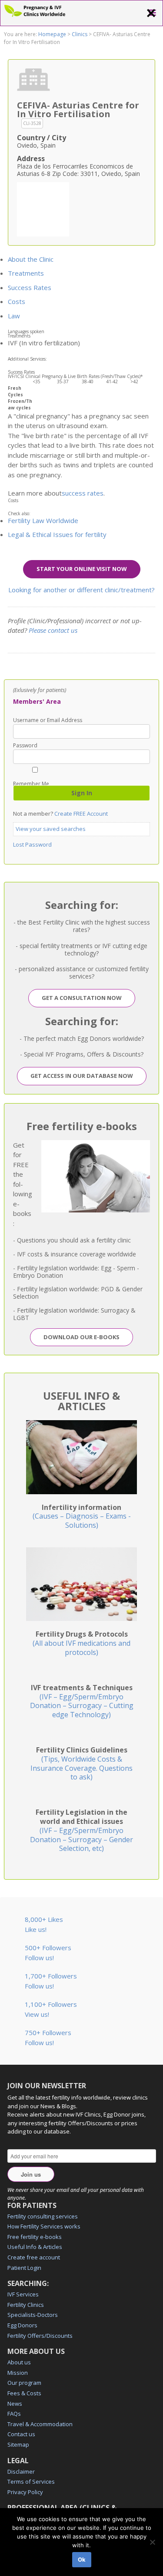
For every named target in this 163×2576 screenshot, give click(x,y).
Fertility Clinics (26, 2305)
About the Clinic (31, 259)
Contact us (21, 2434)
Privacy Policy (25, 2492)
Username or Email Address (48, 720)
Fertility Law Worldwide (43, 520)
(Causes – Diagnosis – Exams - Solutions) (82, 1516)
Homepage (52, 34)
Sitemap (18, 2444)
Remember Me (31, 783)
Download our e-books (81, 1337)
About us (19, 2362)
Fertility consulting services (43, 2216)
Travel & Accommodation (40, 2424)
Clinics (80, 34)
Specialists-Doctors (33, 2315)
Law (14, 316)
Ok (82, 2559)
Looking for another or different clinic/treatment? (81, 590)
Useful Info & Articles (35, 2247)
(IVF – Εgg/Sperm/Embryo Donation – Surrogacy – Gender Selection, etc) (81, 1830)
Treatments (26, 273)
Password (25, 746)
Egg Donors (22, 2325)
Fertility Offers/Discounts (40, 2336)
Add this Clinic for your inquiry (43, 208)
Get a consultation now (82, 998)
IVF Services (23, 2294)
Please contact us (53, 630)
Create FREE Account (81, 814)
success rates (83, 493)
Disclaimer (21, 2471)
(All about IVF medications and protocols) (81, 1643)
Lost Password (32, 844)
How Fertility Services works (44, 2226)
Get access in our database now (82, 1076)
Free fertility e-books (35, 2237)
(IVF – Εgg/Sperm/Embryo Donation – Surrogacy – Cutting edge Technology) (82, 1701)
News (15, 2404)
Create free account (34, 2257)
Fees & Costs (24, 2393)
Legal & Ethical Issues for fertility (57, 534)
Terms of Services (31, 2481)
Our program (24, 2383)
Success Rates (30, 287)
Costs (17, 301)
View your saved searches (51, 829)
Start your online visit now (82, 569)
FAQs (14, 2414)
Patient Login (24, 2268)
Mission (18, 2373)
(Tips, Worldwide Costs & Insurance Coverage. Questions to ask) (81, 1763)
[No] (152, 2542)
